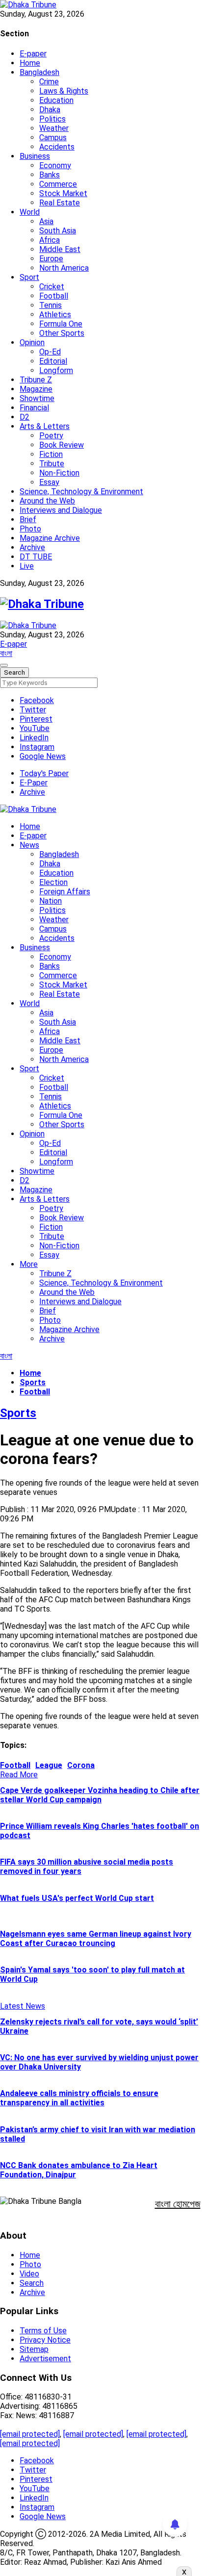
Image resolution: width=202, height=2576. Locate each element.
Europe (51, 259)
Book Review (62, 445)
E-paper (33, 54)
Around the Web (47, 501)
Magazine (36, 389)
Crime (49, 82)
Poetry (51, 436)
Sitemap (34, 2349)
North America (64, 268)
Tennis (50, 305)
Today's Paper (44, 773)
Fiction (51, 454)
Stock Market (63, 193)
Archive (32, 547)
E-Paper (34, 783)
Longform (56, 370)
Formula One (61, 324)
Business (35, 156)
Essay (49, 482)
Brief (28, 519)
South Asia (58, 231)
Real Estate (60, 203)
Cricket (52, 287)
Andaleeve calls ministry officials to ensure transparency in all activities (79, 2098)
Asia (46, 221)
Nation (50, 901)
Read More (19, 1775)
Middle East (60, 249)
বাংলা (6, 653)
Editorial (53, 361)
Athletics (55, 315)
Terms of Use (43, 2331)
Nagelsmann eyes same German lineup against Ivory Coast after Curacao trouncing (96, 1939)
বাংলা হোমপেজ (178, 2204)
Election (53, 882)
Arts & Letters (45, 426)
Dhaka (50, 110)
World (30, 212)
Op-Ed (50, 352)
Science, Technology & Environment (81, 492)
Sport (29, 277)
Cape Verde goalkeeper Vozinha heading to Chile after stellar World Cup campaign (100, 1795)
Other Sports (62, 333)
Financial (34, 408)
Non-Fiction (59, 473)
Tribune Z (36, 380)
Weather (54, 128)
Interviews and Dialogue (61, 510)
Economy (55, 165)
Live (27, 566)
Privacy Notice (45, 2340)
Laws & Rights (64, 91)
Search (32, 2283)
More (29, 1264)
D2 (25, 417)
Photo (30, 529)
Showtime (37, 398)
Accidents (57, 147)
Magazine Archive (50, 538)
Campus (53, 138)
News (29, 845)
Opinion (32, 342)
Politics (52, 119)
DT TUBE (36, 557)
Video (29, 2274)
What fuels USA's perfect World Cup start (77, 1898)
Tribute (52, 464)
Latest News (23, 2006)
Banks (50, 175)
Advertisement (45, 2359)
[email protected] (30, 2434)
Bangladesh (39, 72)
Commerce (58, 184)
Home (30, 63)
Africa (50, 240)
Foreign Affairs (65, 892)
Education (56, 100)
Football (54, 296)
